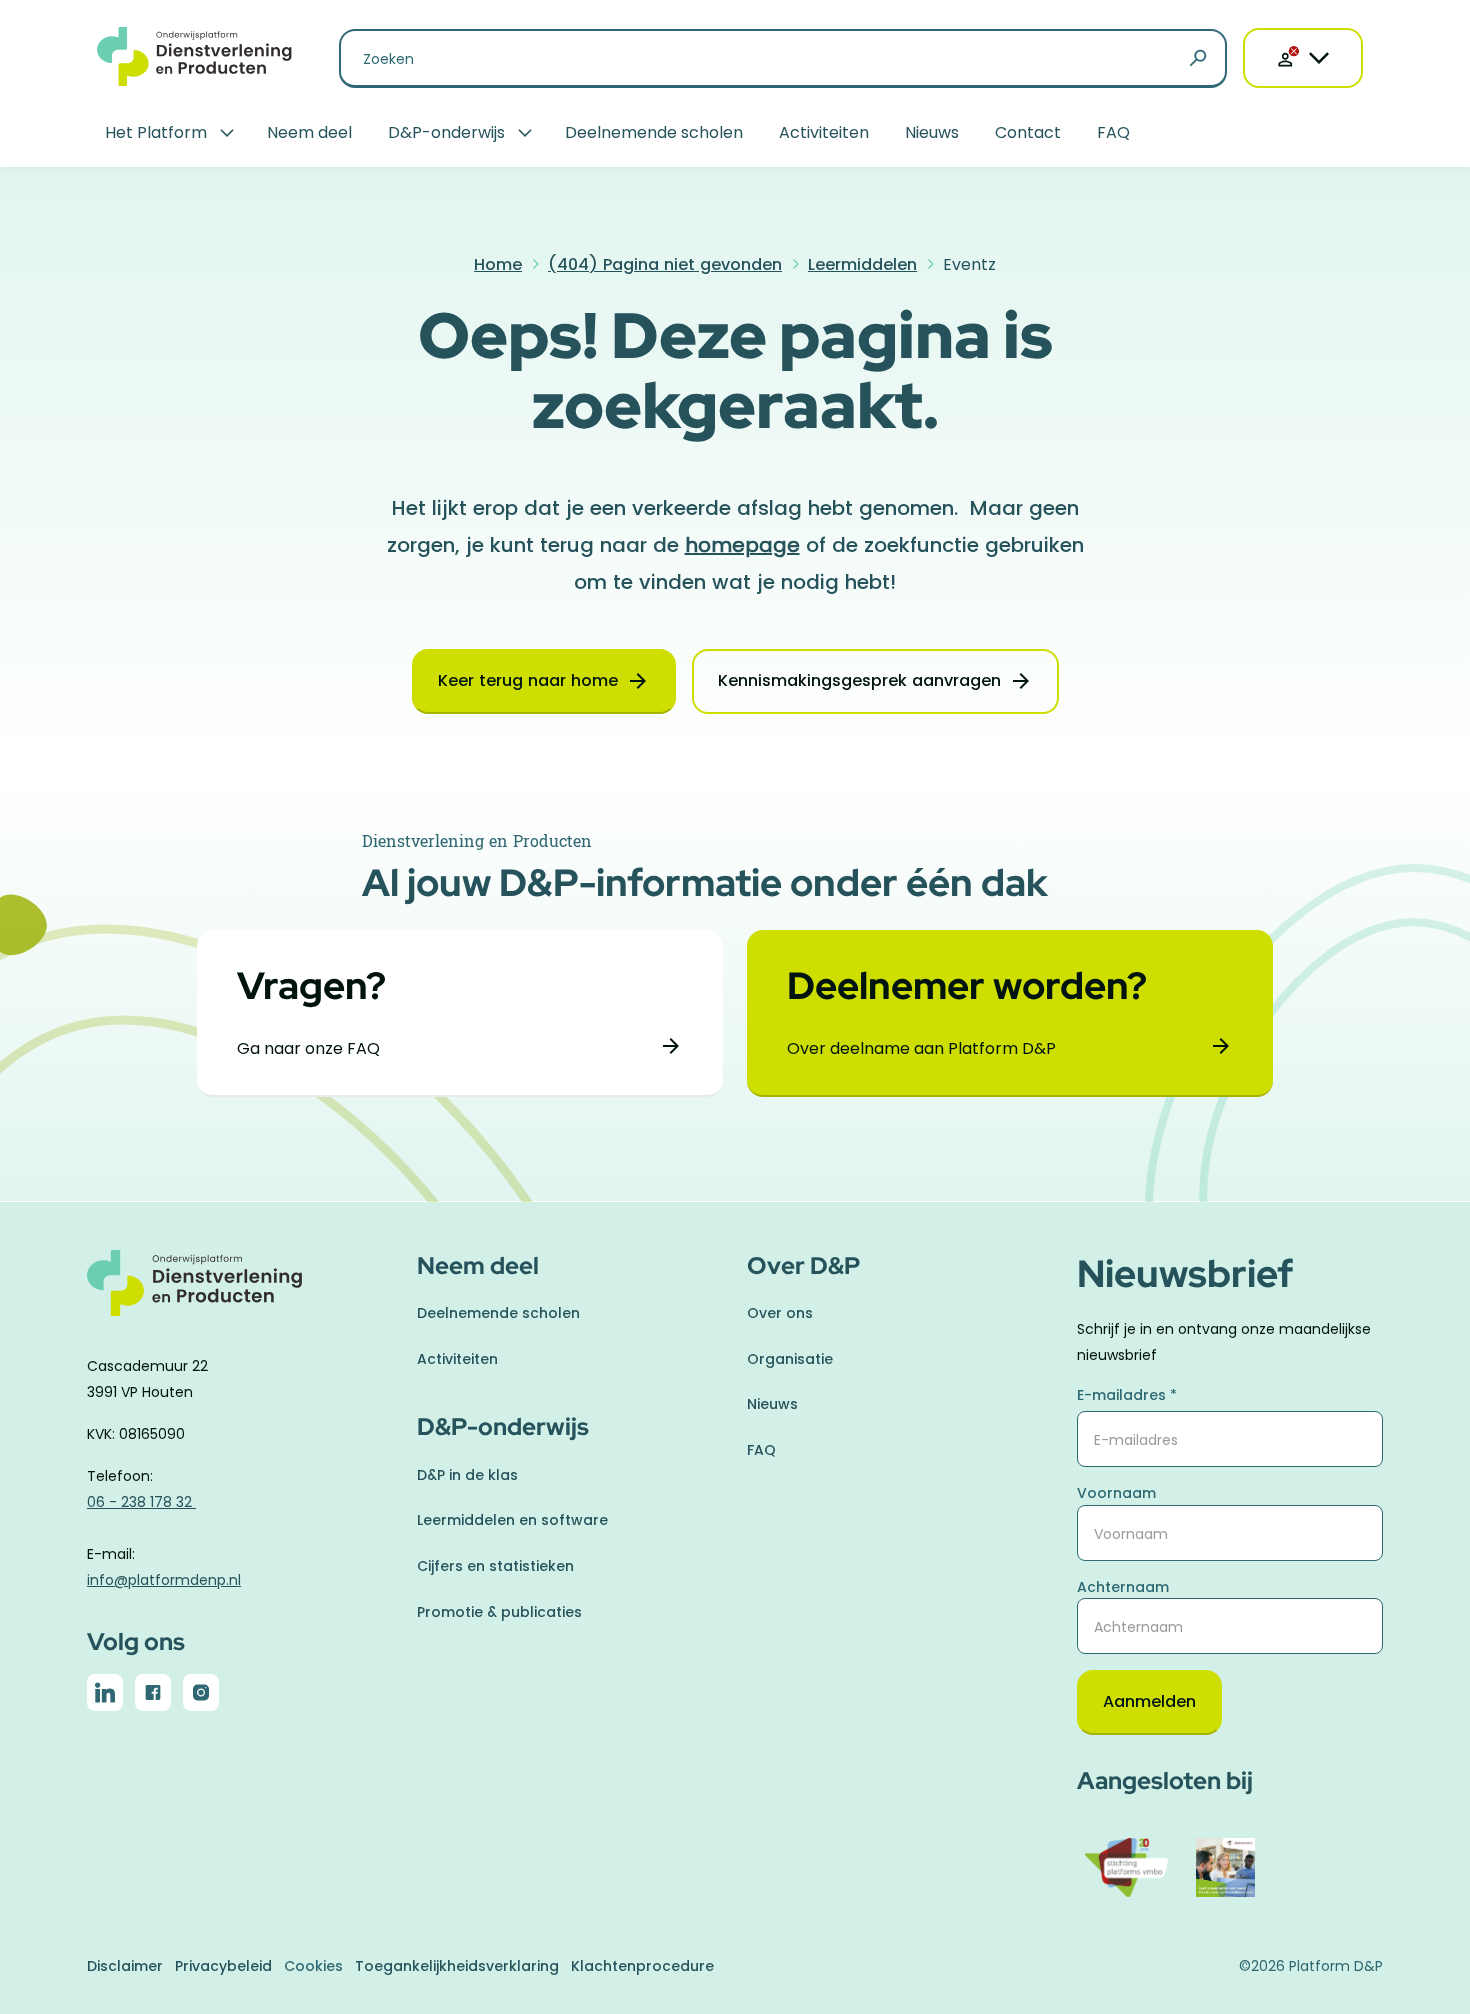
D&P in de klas (467, 1475)
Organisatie (790, 1359)
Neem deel (309, 132)
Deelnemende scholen (654, 132)
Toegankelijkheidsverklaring (457, 1966)
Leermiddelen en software (512, 1520)
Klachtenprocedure (642, 1966)
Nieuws (932, 132)
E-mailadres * (1127, 1395)
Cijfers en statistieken (495, 1566)
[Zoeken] (1198, 59)
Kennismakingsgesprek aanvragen (859, 680)
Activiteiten (824, 132)
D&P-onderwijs (446, 132)
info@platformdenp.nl (164, 1580)
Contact (1028, 132)
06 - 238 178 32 (141, 1502)
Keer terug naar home (528, 680)
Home (498, 264)
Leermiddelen (862, 264)
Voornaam (1116, 1493)
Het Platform (156, 132)
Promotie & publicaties (499, 1612)
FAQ (1113, 132)
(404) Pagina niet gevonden (665, 264)
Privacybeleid (223, 1966)
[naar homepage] (240, 1294)
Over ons (780, 1313)
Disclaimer (125, 1966)
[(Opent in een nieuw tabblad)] (105, 1697)
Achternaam (1123, 1587)
